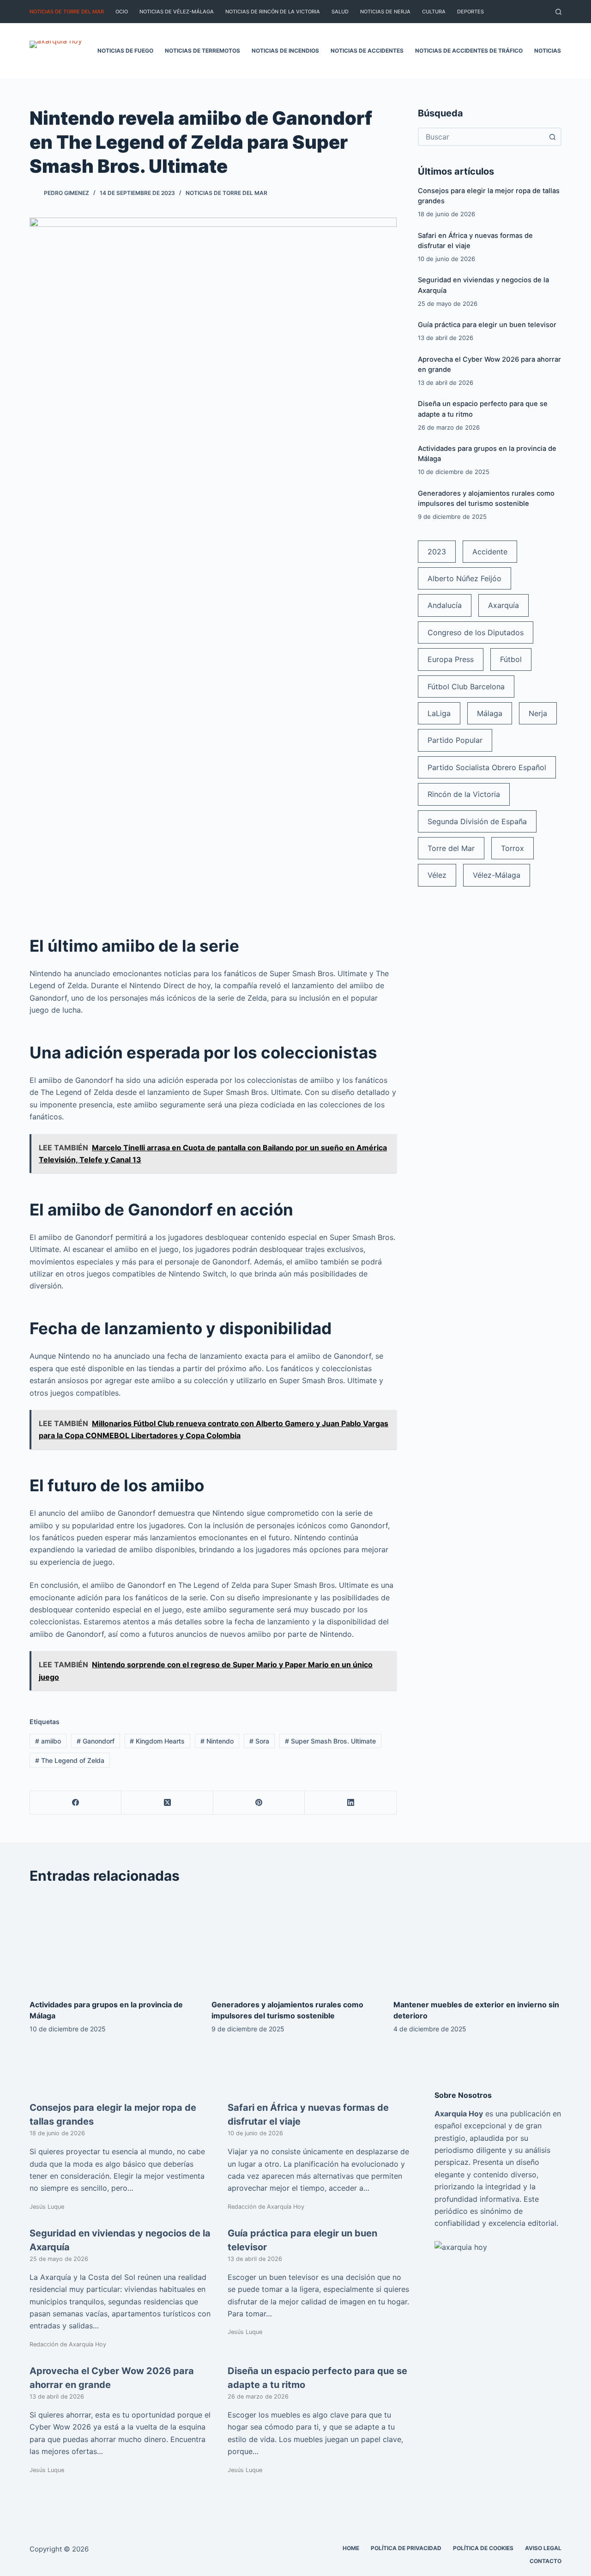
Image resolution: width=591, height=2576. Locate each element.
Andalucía (445, 605)
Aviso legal (543, 2548)
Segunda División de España (477, 821)
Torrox (513, 848)
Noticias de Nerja (385, 12)
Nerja (538, 713)
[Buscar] (558, 12)
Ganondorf (96, 1741)
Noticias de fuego (125, 51)
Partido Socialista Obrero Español (487, 767)
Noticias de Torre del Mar (67, 12)
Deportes (470, 12)
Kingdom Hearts (157, 1741)
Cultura (434, 12)
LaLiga (439, 713)
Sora (259, 1741)
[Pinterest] (259, 1803)
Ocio (122, 12)
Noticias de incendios (285, 51)
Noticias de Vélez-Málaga (177, 12)
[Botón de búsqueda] (552, 137)
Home (351, 2548)
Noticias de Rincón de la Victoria (273, 12)
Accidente (490, 552)
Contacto (546, 2561)
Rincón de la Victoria (464, 794)
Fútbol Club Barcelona (466, 687)
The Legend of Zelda (70, 1760)
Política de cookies (483, 2548)
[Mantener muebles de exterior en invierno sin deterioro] (477, 1942)
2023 (437, 552)
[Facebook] (76, 1803)
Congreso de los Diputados (476, 632)
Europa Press (451, 659)
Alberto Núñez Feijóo (464, 578)
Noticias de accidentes (367, 51)
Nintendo (217, 1741)
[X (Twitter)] (167, 1803)
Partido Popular (455, 740)
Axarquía (504, 605)
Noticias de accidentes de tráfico (469, 51)
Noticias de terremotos (202, 51)
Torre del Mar (451, 848)
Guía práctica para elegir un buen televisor (487, 325)
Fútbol (511, 659)
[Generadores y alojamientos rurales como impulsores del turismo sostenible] (295, 1942)
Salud (340, 12)
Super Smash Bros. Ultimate (330, 1741)
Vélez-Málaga (497, 875)
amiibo (48, 1741)
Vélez (437, 875)
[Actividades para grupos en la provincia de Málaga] (114, 1942)
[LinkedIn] (350, 1803)
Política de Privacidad (406, 2548)
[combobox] (481, 137)
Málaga (490, 713)
